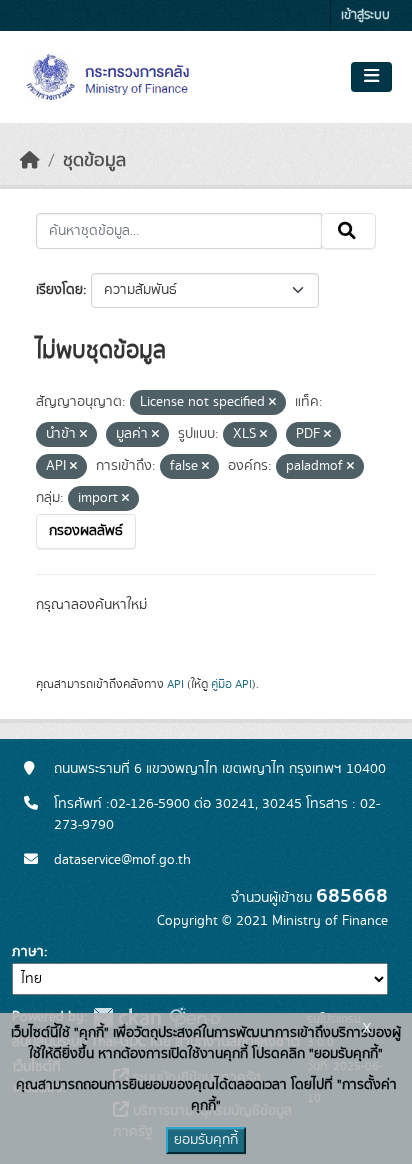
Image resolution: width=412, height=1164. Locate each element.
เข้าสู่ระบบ (365, 15)
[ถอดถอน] (272, 403)
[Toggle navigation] (371, 77)
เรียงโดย (59, 290)
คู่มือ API (231, 684)
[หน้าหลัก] (30, 161)
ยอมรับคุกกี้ (206, 1140)
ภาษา (28, 952)
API (175, 684)
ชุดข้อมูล (94, 161)
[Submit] (348, 231)
